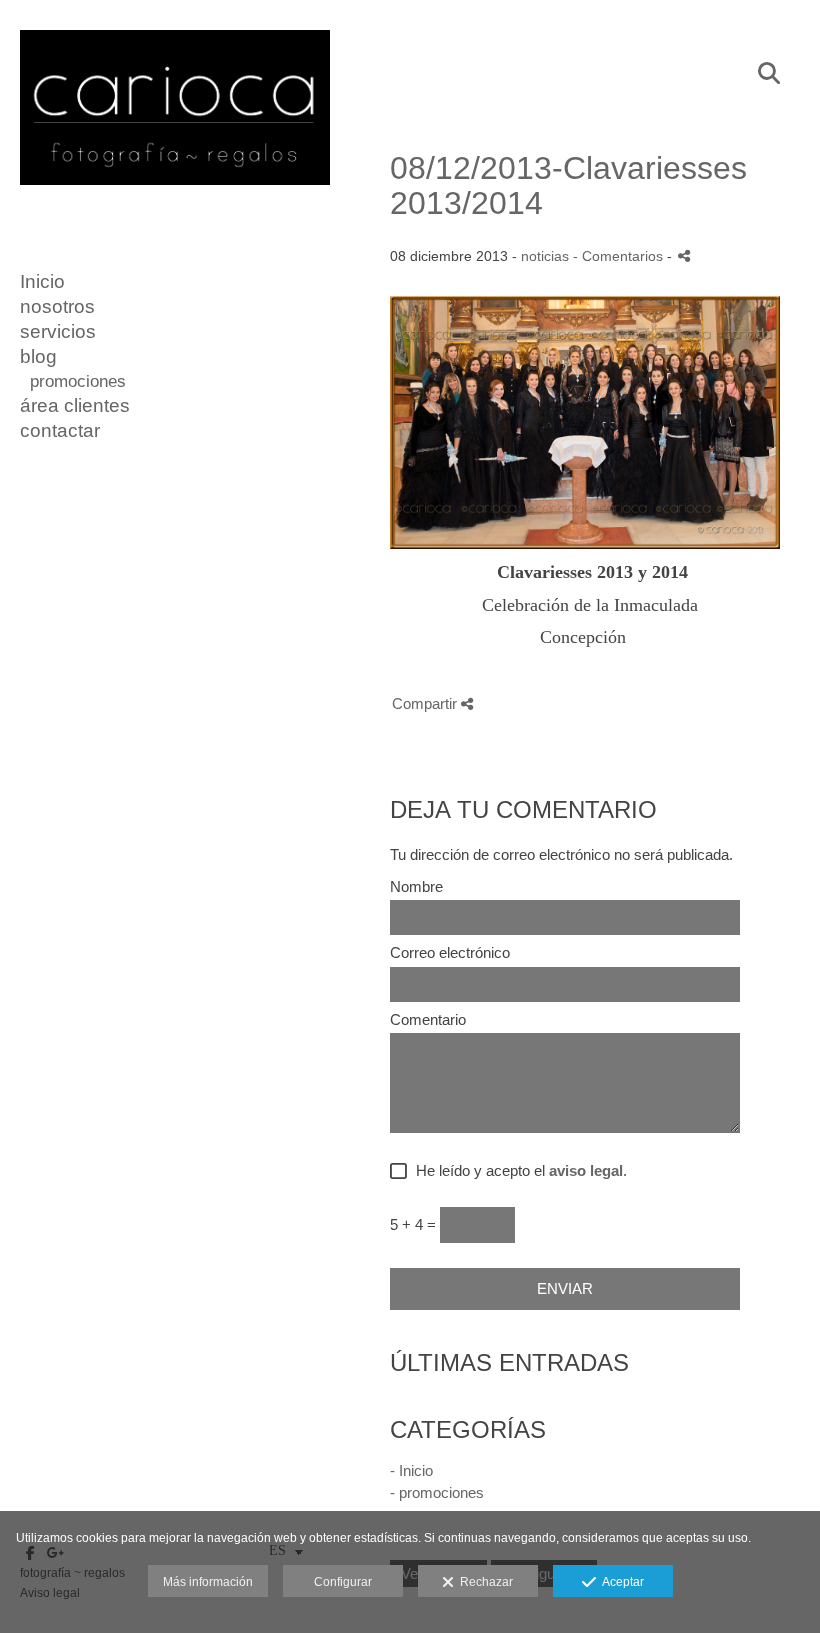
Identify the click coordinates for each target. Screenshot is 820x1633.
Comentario (428, 1020)
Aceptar (620, 1582)
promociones (78, 381)
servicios (58, 331)
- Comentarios (620, 256)
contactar (60, 430)
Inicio (42, 281)
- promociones (437, 1492)
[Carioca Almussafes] (175, 193)
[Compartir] (684, 255)
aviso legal (586, 1170)
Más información (208, 1582)
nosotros (57, 306)
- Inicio (411, 1470)
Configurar (343, 1582)
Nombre (416, 887)
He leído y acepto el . (517, 1171)
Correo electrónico (450, 953)
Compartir (426, 703)
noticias (545, 256)
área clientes (75, 405)
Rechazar (483, 1582)
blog (38, 356)
